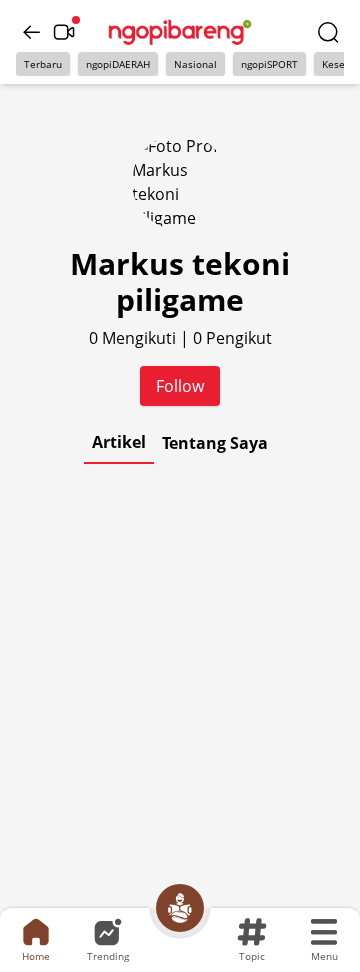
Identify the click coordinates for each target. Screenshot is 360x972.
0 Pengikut (232, 338)
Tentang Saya (215, 443)
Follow (180, 386)
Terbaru (43, 64)
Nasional (195, 64)
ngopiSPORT (269, 64)
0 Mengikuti (134, 338)
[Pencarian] (328, 32)
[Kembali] (32, 32)
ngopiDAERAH (118, 64)
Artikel (119, 442)
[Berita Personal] (180, 908)
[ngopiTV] (64, 32)
